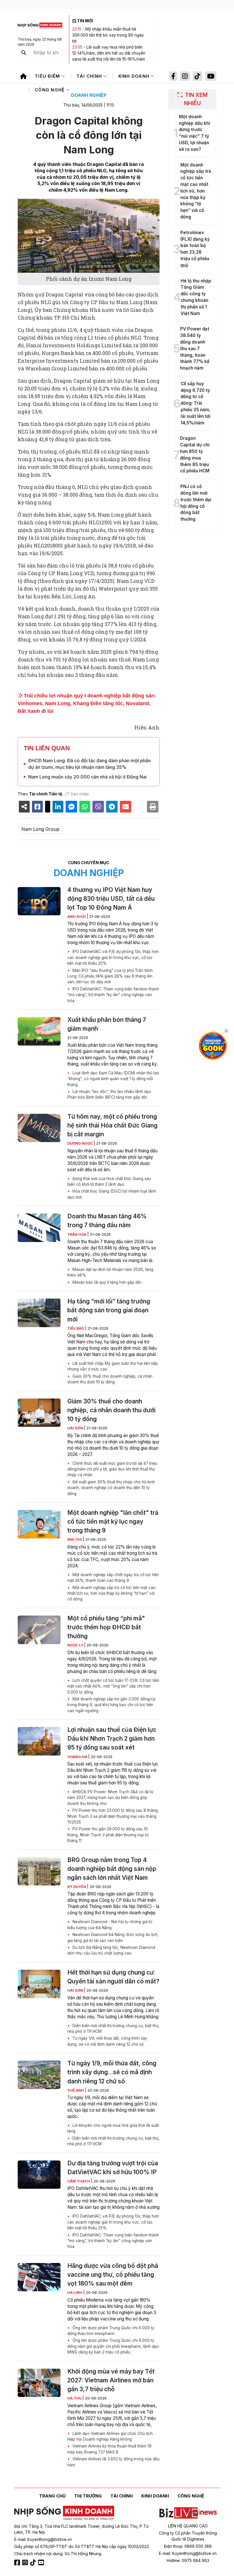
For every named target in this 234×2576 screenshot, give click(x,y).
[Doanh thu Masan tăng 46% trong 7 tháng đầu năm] (39, 1228)
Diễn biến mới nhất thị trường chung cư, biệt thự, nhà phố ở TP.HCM (113, 2029)
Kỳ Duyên (77, 1887)
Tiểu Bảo (76, 1328)
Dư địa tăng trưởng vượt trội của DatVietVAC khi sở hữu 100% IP (113, 2168)
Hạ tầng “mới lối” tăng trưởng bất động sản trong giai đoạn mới (109, 1310)
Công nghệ (51, 90)
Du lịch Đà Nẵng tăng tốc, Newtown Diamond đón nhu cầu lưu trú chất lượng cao (111, 1950)
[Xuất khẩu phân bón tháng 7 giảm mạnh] (39, 1031)
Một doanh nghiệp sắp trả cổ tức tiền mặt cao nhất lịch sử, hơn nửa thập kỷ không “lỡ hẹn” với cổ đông (111, 1593)
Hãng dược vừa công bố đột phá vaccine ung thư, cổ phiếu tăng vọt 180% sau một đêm (113, 2275)
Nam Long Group (40, 829)
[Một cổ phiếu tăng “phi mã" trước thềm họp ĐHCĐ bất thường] (39, 1630)
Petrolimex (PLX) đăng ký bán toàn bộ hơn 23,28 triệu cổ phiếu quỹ (195, 249)
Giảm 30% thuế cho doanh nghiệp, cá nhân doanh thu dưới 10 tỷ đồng (110, 1379)
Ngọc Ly (76, 1645)
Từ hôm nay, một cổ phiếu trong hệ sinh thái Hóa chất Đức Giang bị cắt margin (112, 1125)
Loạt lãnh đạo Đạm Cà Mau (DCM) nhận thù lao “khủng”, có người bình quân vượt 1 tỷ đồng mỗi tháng (113, 1079)
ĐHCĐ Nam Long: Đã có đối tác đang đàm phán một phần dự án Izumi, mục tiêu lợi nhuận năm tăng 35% (89, 764)
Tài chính (90, 76)
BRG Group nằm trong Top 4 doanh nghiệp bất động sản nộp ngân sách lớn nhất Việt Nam (112, 1869)
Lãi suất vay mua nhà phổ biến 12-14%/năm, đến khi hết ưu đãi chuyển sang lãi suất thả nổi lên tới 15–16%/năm (109, 53)
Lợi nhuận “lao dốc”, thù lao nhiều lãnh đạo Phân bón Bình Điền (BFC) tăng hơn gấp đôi (109, 1094)
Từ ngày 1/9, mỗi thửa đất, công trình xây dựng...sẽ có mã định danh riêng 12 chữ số (107, 2041)
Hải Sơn (76, 1428)
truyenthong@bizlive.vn (50, 2539)
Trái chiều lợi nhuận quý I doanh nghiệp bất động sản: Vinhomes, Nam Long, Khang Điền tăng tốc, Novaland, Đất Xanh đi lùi (87, 703)
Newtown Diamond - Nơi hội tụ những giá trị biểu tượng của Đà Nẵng (110, 1925)
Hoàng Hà (78, 1757)
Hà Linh (75, 2293)
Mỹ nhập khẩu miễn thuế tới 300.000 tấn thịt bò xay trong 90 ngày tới (108, 35)
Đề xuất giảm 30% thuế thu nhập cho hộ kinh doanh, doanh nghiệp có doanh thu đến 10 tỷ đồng (111, 1488)
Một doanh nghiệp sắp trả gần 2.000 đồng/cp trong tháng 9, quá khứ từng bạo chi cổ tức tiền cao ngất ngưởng (111, 1705)
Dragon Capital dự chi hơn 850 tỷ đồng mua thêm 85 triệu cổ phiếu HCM (195, 455)
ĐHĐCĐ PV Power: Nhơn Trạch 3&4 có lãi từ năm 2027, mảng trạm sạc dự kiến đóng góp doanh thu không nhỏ (110, 1798)
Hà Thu (75, 2398)
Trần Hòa (77, 1234)
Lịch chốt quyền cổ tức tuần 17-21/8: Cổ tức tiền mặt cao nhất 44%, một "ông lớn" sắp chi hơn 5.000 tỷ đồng (113, 1686)
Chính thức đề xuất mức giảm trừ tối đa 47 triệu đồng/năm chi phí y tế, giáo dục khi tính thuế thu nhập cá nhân (112, 1469)
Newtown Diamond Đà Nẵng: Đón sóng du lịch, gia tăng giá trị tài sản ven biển (113, 1937)
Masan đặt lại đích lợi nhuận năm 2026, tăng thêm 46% (110, 1272)
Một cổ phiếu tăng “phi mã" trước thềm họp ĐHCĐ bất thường (106, 1627)
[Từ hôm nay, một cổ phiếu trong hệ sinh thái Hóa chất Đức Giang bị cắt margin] (39, 1128)
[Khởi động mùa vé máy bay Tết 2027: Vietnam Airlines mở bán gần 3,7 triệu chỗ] (39, 2383)
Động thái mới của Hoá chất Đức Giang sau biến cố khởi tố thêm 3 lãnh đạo (109, 1181)
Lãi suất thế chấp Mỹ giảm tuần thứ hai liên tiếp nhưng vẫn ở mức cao (113, 1366)
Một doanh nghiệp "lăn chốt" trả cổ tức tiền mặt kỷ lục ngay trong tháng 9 (113, 1521)
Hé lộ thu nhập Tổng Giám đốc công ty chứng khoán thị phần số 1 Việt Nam (196, 297)
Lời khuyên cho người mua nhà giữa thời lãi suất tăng (113, 2128)
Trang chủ (52, 2496)
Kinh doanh (135, 76)
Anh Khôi (77, 917)
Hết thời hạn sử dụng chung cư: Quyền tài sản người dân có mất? (113, 1977)
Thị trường (88, 2496)
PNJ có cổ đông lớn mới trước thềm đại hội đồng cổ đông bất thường (196, 503)
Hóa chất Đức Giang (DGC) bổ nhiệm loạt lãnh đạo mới (112, 1194)
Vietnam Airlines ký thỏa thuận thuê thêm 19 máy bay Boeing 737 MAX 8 (109, 2449)
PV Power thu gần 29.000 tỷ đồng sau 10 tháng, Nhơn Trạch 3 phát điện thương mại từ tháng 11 (108, 1835)
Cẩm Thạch (79, 2181)
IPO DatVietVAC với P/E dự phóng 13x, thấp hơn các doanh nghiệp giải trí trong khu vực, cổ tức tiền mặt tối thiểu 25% (113, 957)
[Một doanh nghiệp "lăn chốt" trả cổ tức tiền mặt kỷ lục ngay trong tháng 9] (39, 1524)
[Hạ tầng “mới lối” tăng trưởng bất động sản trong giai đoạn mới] (39, 1313)
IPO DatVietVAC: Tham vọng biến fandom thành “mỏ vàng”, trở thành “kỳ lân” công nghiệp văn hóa (113, 995)
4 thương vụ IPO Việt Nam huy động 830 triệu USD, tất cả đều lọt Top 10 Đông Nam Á (111, 899)
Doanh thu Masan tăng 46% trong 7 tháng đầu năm (107, 1221)
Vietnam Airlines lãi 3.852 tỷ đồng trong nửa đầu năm (113, 2462)
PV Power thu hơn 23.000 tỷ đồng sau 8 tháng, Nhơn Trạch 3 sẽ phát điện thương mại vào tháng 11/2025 (113, 1816)
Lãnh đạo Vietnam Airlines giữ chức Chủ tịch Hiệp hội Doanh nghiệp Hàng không (110, 2436)
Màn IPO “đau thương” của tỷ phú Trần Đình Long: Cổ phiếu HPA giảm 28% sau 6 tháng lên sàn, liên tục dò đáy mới (110, 976)
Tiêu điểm (48, 76)
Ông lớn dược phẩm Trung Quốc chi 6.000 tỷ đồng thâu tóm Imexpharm (111, 2331)
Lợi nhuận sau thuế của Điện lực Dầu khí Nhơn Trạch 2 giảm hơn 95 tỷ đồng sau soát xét (112, 1739)
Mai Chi (75, 1539)
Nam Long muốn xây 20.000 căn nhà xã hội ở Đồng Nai (87, 777)
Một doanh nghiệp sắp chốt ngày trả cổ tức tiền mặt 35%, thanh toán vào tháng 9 (113, 1578)
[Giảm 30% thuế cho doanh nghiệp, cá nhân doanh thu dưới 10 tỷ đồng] (39, 1413)
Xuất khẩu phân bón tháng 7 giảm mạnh (107, 1024)
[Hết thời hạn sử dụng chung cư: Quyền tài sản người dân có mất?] (39, 1984)
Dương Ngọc (80, 1143)
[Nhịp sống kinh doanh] (64, 2513)
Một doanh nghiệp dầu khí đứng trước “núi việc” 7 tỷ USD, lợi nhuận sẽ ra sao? (194, 133)
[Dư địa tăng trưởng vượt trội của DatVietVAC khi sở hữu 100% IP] (39, 2175)
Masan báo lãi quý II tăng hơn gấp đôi (106, 1282)
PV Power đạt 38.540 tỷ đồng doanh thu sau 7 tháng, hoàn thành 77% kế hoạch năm (195, 348)
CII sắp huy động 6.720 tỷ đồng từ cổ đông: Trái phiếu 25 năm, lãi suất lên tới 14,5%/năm (196, 403)
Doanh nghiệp (89, 95)
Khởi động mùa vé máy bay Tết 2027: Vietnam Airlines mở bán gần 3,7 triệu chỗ (111, 2380)
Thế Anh (76, 2090)
